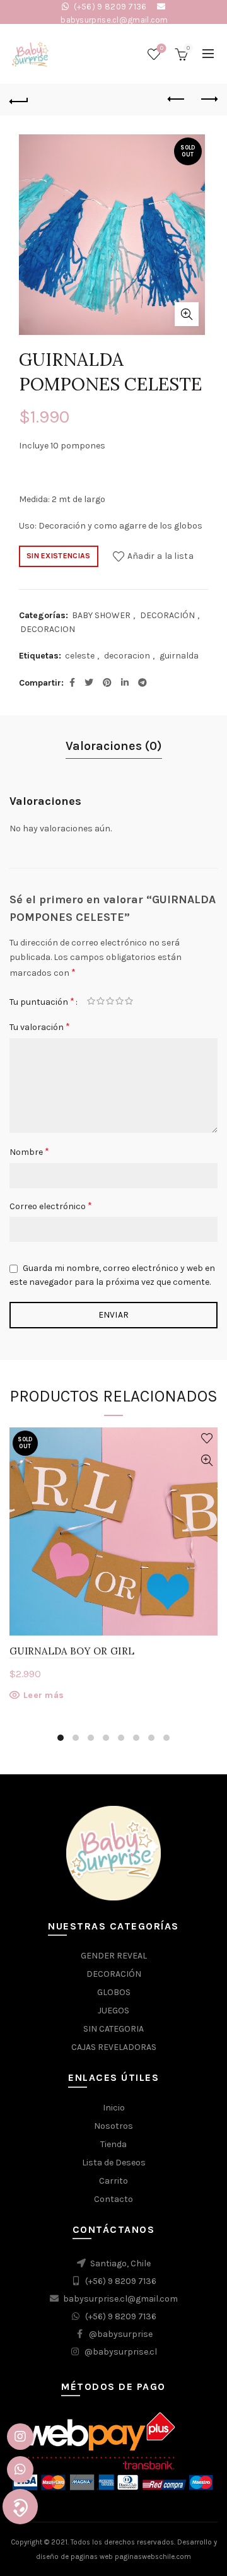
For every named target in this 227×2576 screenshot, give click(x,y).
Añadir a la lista (160, 555)
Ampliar (187, 314)
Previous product (177, 100)
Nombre (29, 1151)
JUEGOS (113, 2011)
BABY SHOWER (101, 615)
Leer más (44, 1695)
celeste (80, 656)
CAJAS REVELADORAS (114, 2047)
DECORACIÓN (167, 615)
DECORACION (48, 629)
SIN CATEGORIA (113, 2029)
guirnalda (179, 656)
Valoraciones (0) (114, 746)
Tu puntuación (42, 1001)
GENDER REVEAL (114, 1956)
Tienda (113, 2144)
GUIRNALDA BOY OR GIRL (72, 1651)
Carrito (113, 2181)
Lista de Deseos (114, 2163)
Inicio (114, 2108)
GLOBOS (114, 1992)
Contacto (113, 2199)
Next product (208, 100)
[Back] (19, 100)
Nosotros (113, 2126)
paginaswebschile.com (153, 2557)
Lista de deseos (162, 48)
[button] (20, 2507)
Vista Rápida (207, 1461)
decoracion (127, 656)
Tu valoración (40, 1027)
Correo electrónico (51, 1206)
